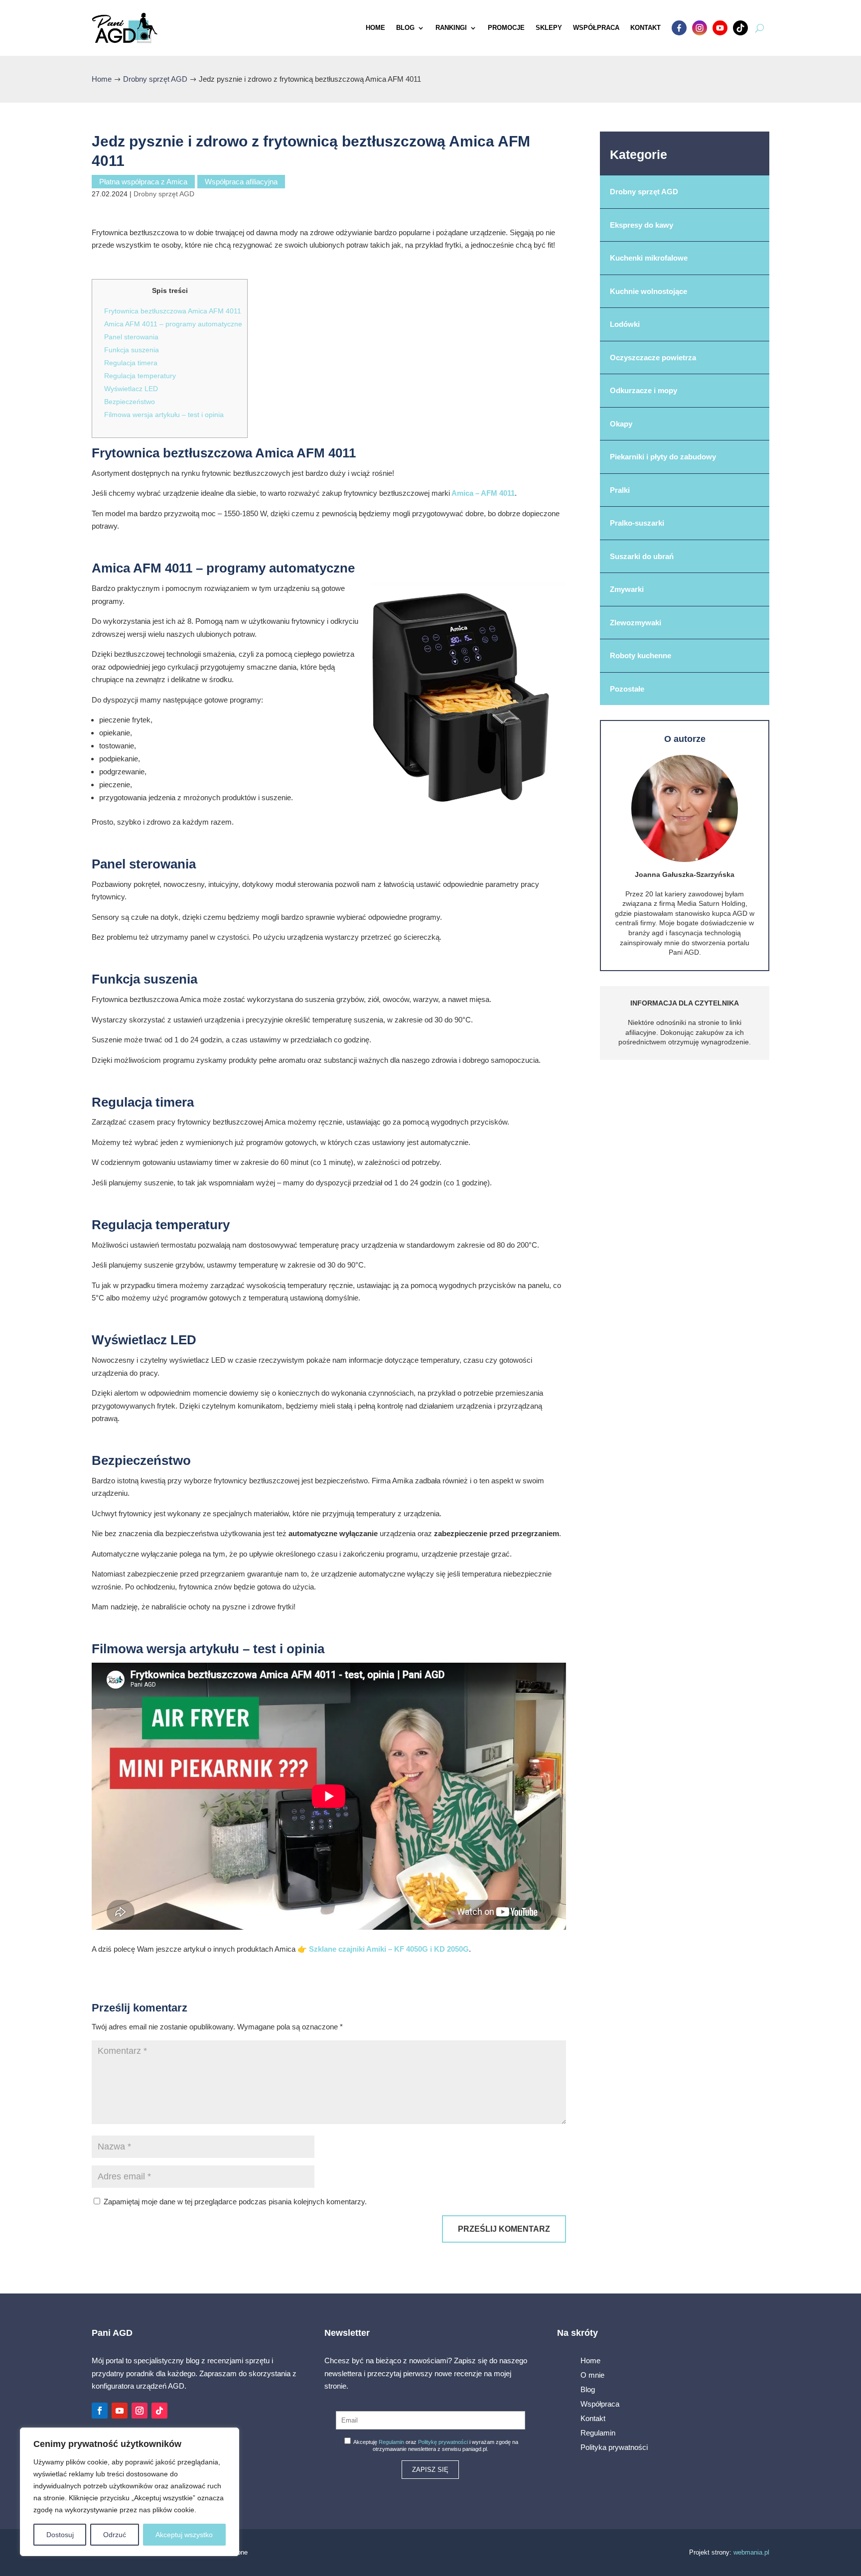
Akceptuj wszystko (184, 2535)
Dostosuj (60, 2535)
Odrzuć (115, 2535)
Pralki (620, 490)
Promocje (506, 28)
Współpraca (596, 28)
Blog (405, 28)
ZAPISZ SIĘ (430, 2470)
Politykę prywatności (443, 2442)
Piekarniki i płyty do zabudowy (663, 457)
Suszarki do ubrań (642, 556)
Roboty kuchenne (641, 655)
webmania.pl (751, 2552)
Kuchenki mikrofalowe (649, 258)
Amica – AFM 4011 (482, 493)
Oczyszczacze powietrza (653, 358)
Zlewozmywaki (636, 623)
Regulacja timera (131, 363)
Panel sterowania (131, 337)
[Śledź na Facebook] (100, 2411)
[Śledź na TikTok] (159, 2411)
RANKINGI (451, 28)
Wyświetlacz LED (131, 389)
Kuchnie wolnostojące (648, 291)
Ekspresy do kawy (642, 225)
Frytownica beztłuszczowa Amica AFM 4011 (173, 311)
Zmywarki (627, 589)
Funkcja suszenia (132, 350)
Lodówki (625, 324)
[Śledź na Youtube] (120, 2411)
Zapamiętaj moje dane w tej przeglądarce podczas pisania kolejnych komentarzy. (235, 2202)
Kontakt (646, 28)
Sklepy (549, 28)
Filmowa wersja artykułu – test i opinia (164, 415)
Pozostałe (627, 689)
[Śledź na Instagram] (140, 2411)
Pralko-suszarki (637, 523)
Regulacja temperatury (140, 376)
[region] (130, 2492)
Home (375, 28)
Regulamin (391, 2442)
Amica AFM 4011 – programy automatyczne (173, 324)
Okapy (621, 424)
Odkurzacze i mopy (644, 390)
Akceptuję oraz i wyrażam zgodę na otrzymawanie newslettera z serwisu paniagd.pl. (435, 2445)
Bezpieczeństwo (130, 402)
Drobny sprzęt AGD (164, 194)
